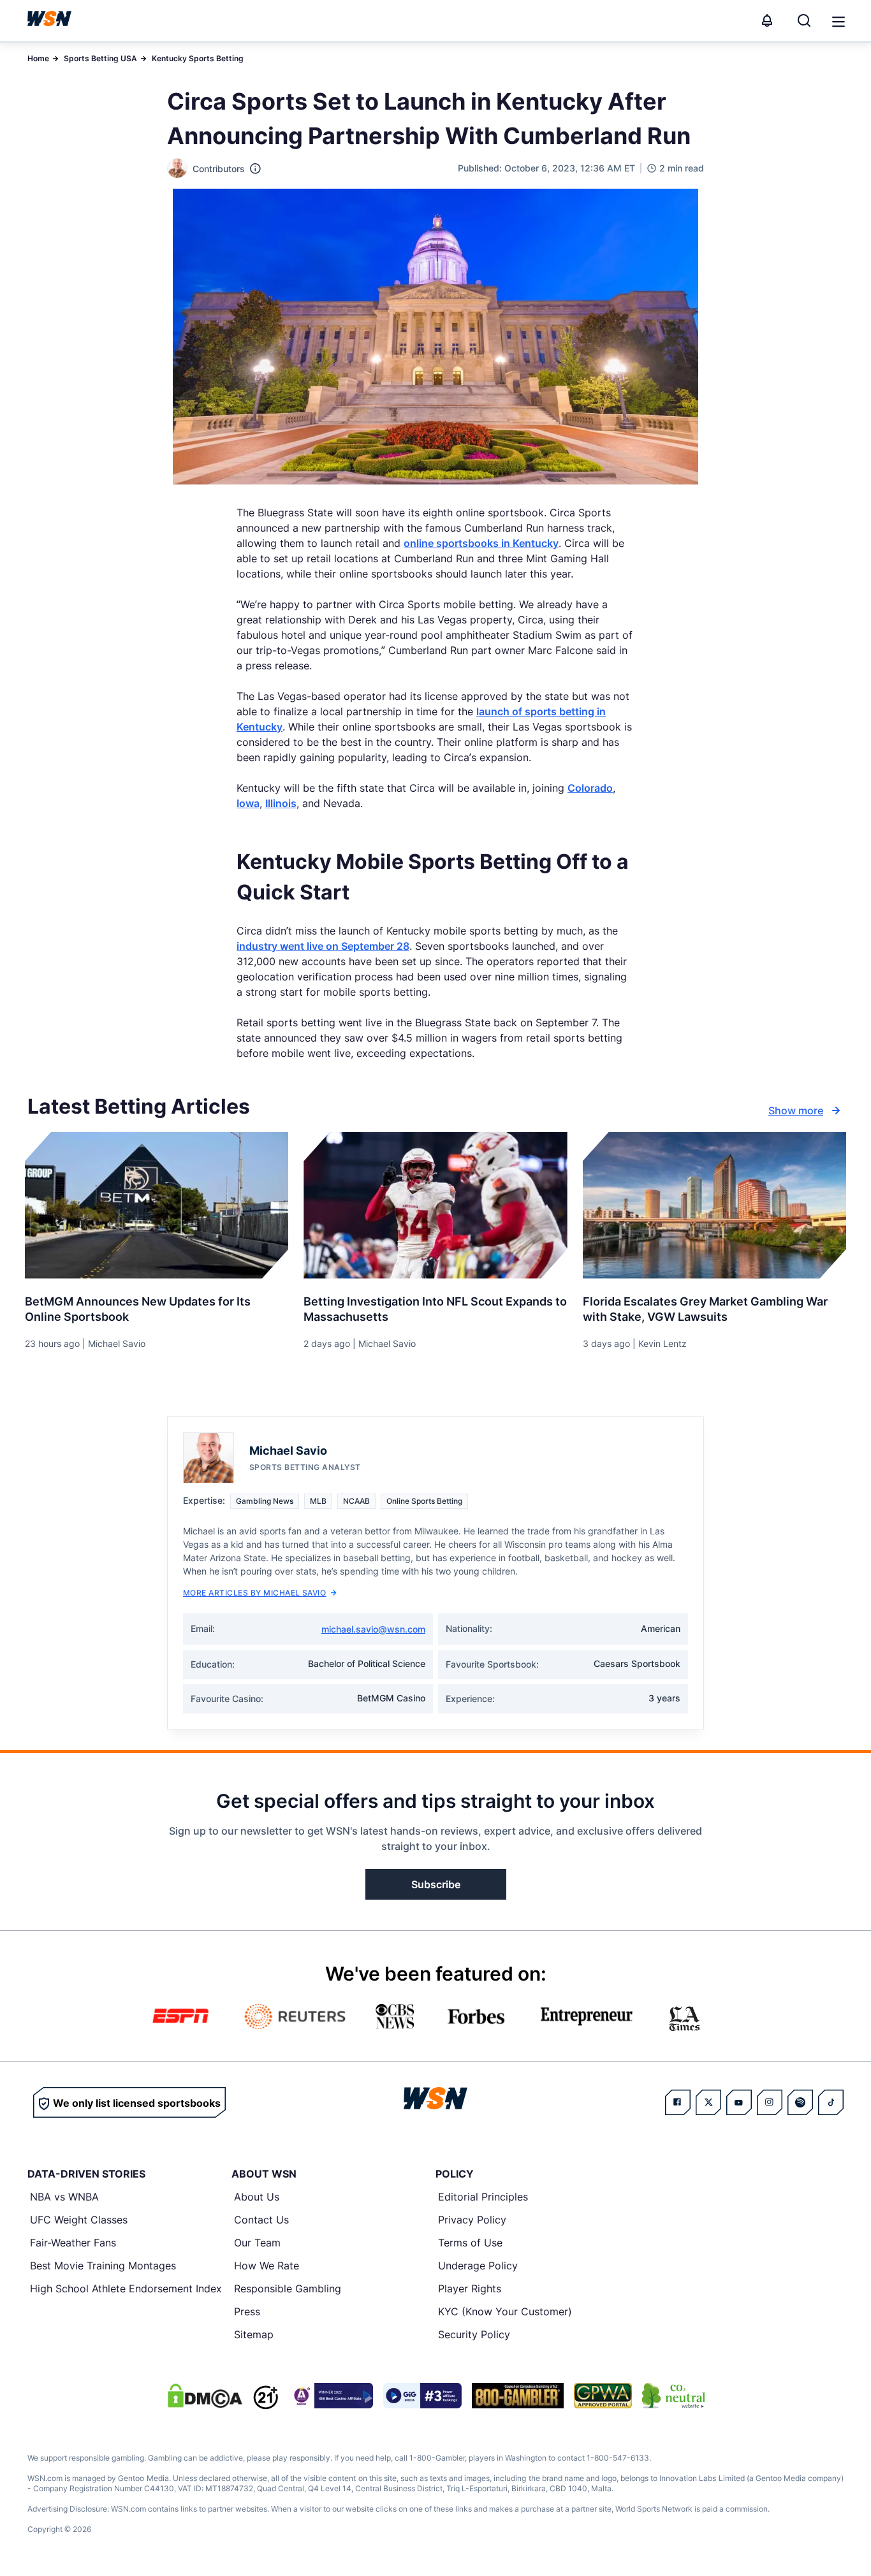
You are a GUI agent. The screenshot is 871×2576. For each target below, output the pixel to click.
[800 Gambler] (518, 2396)
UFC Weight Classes (79, 2220)
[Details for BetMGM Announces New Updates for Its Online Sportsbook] (157, 1205)
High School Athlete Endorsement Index (126, 2289)
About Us (257, 2197)
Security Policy (474, 2334)
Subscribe (436, 1884)
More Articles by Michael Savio (254, 1593)
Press (247, 2311)
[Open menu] (837, 20)
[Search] (804, 20)
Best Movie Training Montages (103, 2266)
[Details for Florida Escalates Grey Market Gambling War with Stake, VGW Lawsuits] (714, 1205)
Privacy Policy (472, 2220)
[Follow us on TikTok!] (831, 2102)
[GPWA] (603, 2396)
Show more (796, 1110)
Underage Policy (478, 2266)
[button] (838, 22)
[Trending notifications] (767, 20)
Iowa (248, 803)
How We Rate (267, 2266)
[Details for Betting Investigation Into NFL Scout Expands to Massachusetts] (435, 1205)
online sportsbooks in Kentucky (481, 543)
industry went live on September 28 (323, 946)
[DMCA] (205, 2396)
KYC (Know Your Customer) (505, 2311)
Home (38, 58)
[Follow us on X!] (708, 2102)
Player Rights (470, 2289)
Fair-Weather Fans (73, 2243)
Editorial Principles (483, 2197)
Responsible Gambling (288, 2289)
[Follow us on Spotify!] (800, 2102)
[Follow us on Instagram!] (770, 2102)
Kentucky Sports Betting (198, 58)
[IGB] (331, 2396)
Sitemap (254, 2334)
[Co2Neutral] (673, 2396)
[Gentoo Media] (422, 2396)
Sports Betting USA (100, 58)
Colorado (590, 788)
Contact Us (261, 2220)
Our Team (257, 2243)
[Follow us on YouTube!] (739, 2102)
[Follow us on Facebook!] (678, 2102)
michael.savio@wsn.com (373, 1629)
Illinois (281, 803)
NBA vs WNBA (64, 2197)
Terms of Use (470, 2243)
